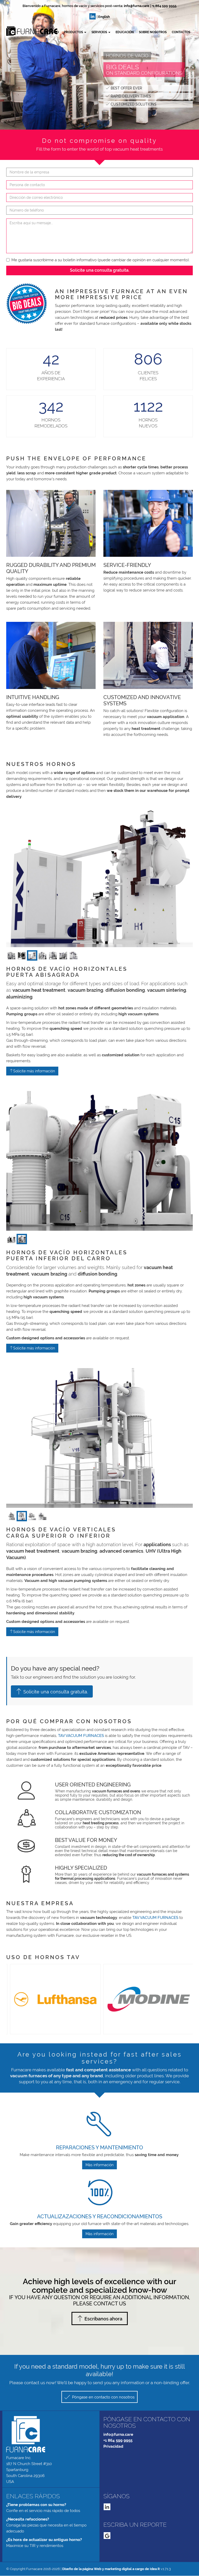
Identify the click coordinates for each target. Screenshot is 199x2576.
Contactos (181, 32)
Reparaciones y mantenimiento (99, 2148)
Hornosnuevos (148, 423)
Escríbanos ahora (103, 2319)
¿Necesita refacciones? (28, 2519)
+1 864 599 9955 (164, 6)
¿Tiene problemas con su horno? (36, 2505)
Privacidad (113, 2446)
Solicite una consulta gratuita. (100, 270)
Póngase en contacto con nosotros (103, 2397)
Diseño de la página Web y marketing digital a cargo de (111, 2569)
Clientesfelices (148, 376)
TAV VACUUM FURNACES (81, 1736)
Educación (125, 32)
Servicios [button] (100, 32)
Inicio (54, 32)
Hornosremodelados (51, 423)
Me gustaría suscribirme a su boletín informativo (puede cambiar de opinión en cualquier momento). (101, 260)
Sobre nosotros (153, 32)
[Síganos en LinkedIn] (93, 16)
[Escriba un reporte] (107, 2536)
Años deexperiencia (51, 376)
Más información (99, 2165)
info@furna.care (137, 6)
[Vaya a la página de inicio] (6, 31)
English (104, 17)
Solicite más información (34, 1071)
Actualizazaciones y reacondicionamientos (100, 2216)
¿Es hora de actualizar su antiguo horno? (44, 2540)
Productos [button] (74, 32)
